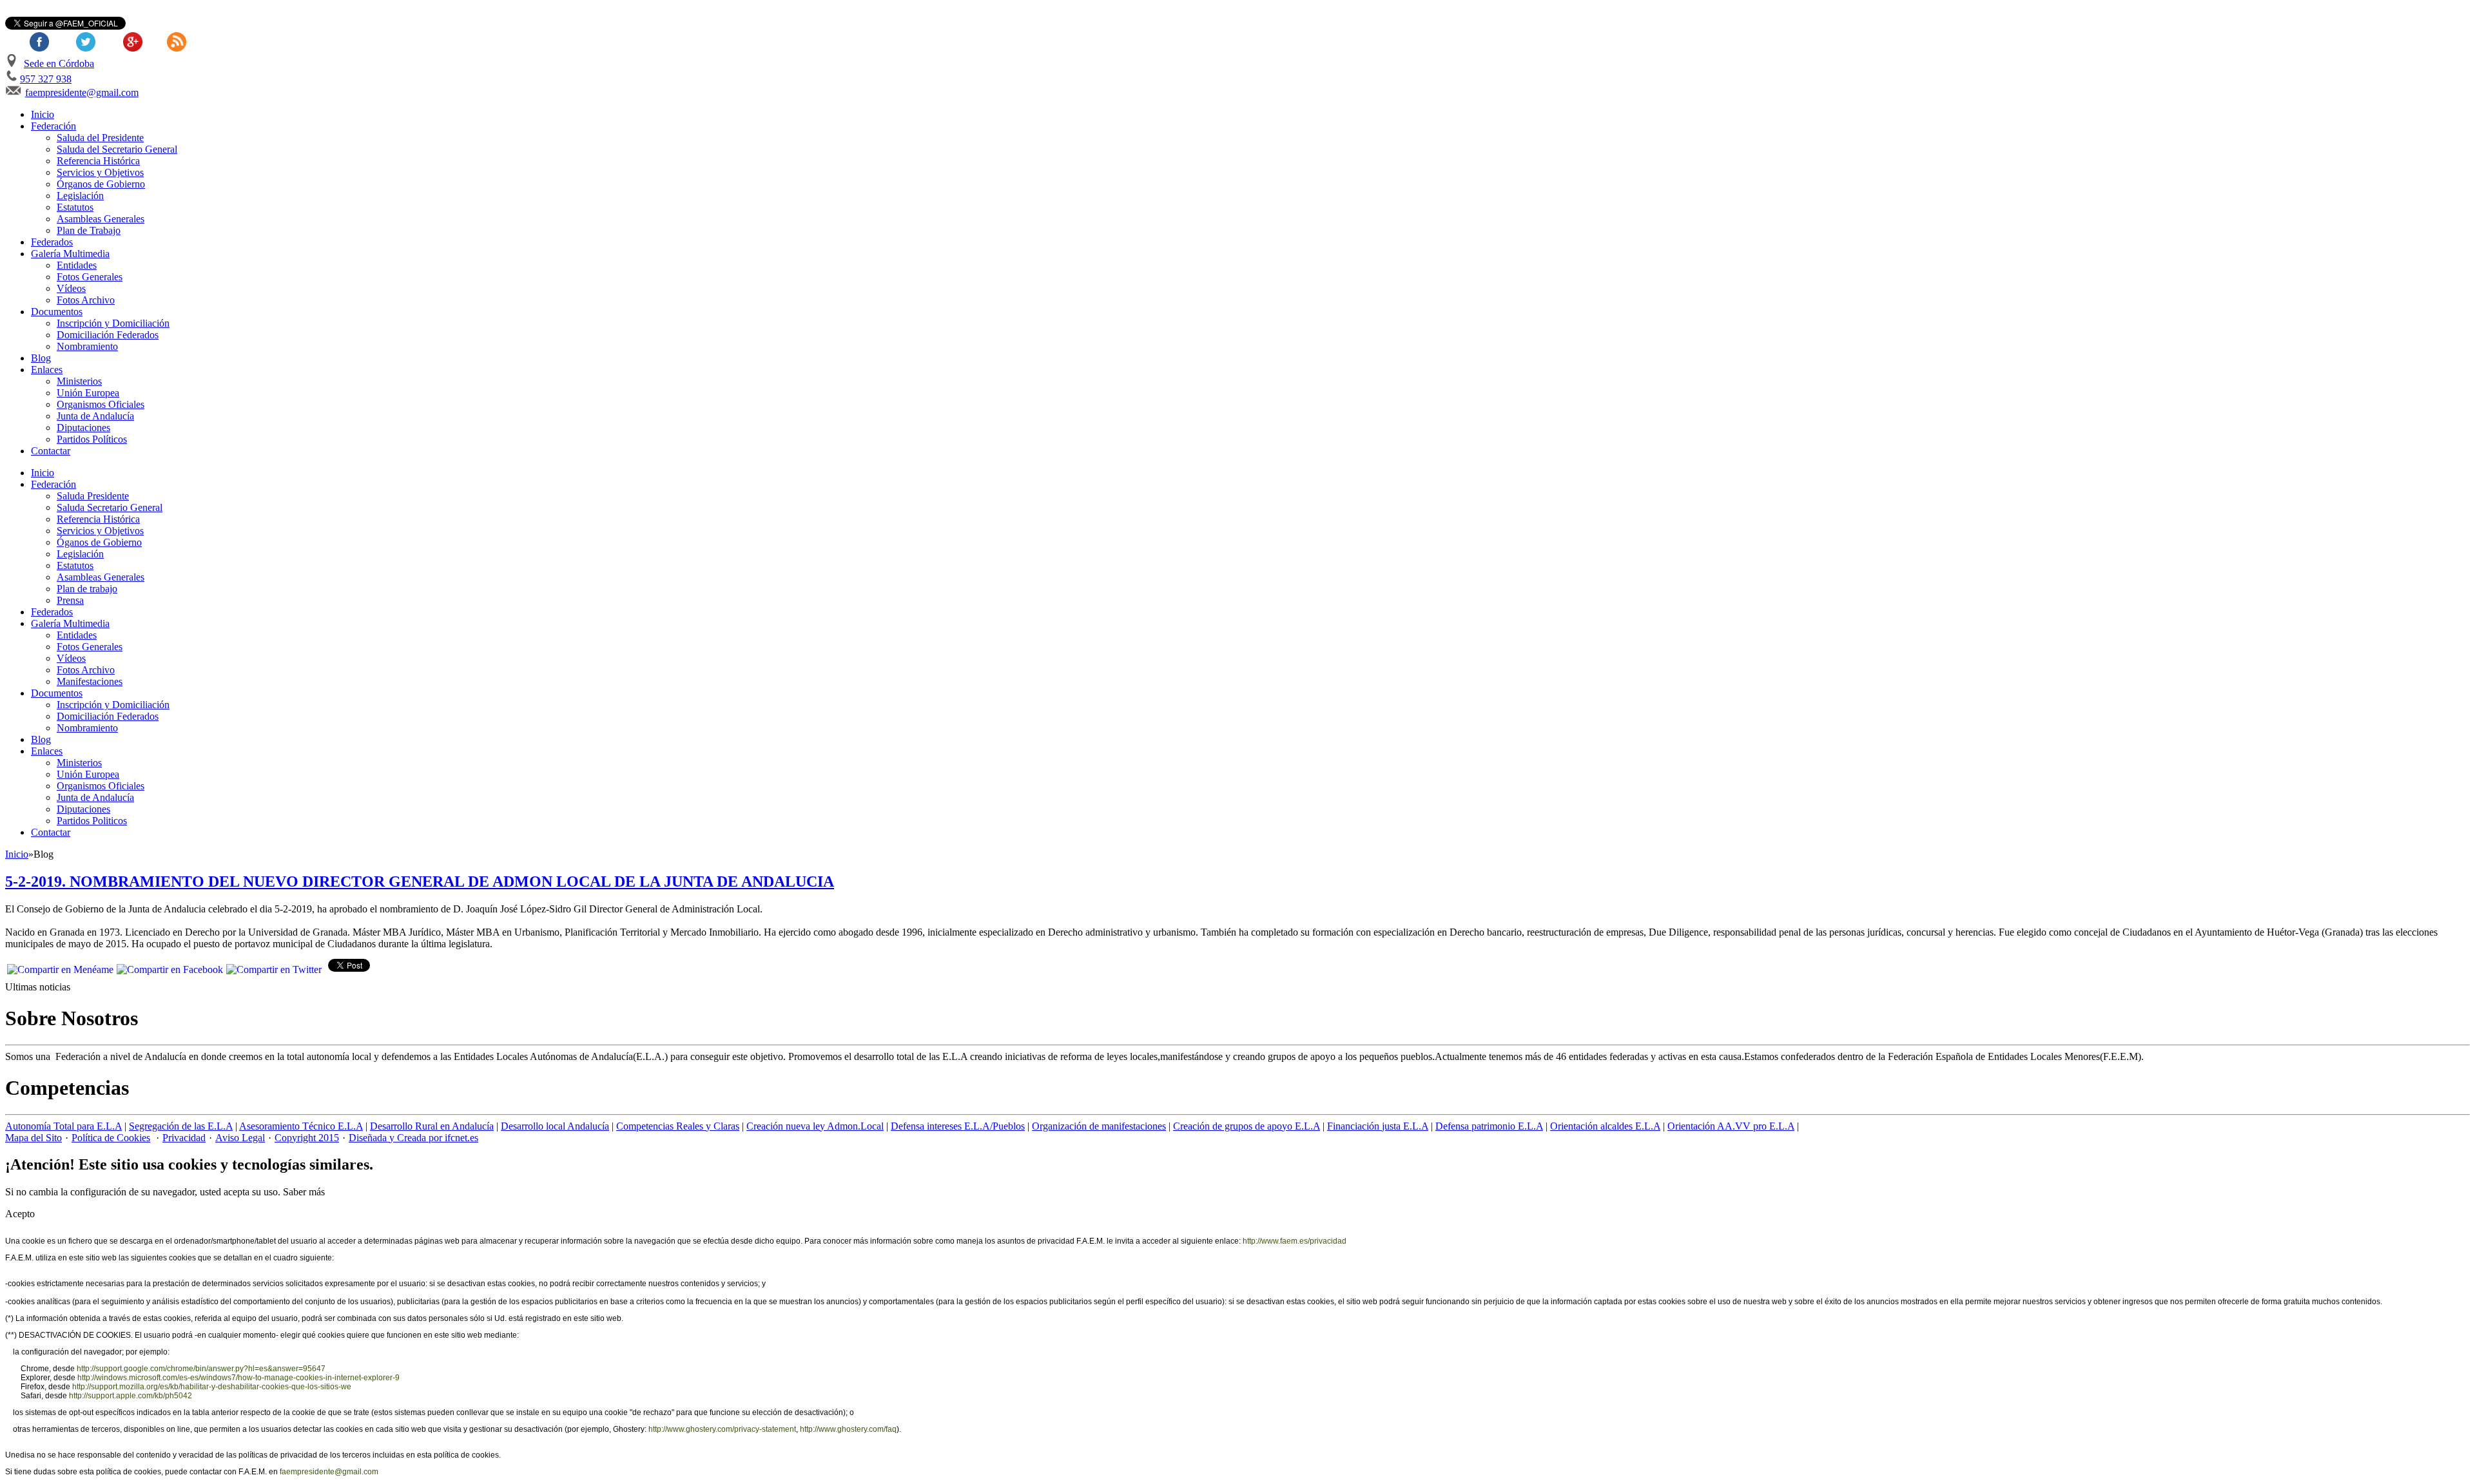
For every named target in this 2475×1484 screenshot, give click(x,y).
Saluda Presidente (93, 496)
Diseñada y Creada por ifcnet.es (413, 1138)
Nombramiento (87, 346)
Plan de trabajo (87, 589)
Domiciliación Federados (108, 335)
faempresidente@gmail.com (82, 92)
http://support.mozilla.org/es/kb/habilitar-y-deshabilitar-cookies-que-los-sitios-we (212, 1387)
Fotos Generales (90, 277)
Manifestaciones (90, 681)
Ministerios (79, 381)
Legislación (80, 196)
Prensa (70, 600)
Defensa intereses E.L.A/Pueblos (958, 1126)
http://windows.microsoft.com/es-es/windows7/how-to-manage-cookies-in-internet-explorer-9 (238, 1378)
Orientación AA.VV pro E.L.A (1731, 1126)
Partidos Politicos (92, 821)
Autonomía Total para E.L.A (63, 1126)
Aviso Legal (240, 1138)
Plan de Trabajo (89, 230)
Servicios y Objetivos (100, 172)
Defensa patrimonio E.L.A (1489, 1126)
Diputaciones (83, 428)
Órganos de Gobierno (101, 184)
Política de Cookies (111, 1138)
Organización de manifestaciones (1099, 1126)
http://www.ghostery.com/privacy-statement (722, 1429)
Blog (41, 358)
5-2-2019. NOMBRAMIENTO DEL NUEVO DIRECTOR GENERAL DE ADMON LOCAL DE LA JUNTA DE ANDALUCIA (420, 882)
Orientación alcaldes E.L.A (1605, 1126)
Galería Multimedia (70, 254)
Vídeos (71, 288)
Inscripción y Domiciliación (113, 323)
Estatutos (75, 207)
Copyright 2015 (307, 1138)
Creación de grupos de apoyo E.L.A (1247, 1126)
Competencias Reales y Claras (678, 1126)
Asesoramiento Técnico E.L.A (301, 1126)
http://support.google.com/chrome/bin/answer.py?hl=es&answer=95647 (201, 1369)
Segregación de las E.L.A (181, 1126)
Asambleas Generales (101, 219)
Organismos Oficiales (101, 404)
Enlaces (47, 370)
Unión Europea (88, 393)
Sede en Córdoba (59, 63)
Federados (52, 242)
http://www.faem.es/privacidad (1295, 1241)
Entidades (77, 265)
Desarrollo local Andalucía (555, 1126)
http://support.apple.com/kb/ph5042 (131, 1396)
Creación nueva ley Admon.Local (815, 1126)
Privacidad (184, 1138)
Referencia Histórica (98, 161)
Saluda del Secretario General (117, 149)
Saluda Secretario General (110, 507)
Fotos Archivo (86, 300)
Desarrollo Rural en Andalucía (432, 1126)
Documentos (57, 312)
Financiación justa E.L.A (1378, 1126)
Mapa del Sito (34, 1138)
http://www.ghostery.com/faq (848, 1429)
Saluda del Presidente (100, 138)
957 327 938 (46, 79)
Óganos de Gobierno (99, 542)
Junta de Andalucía (95, 416)
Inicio (43, 114)
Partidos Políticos (92, 439)
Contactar (51, 451)
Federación (53, 126)
